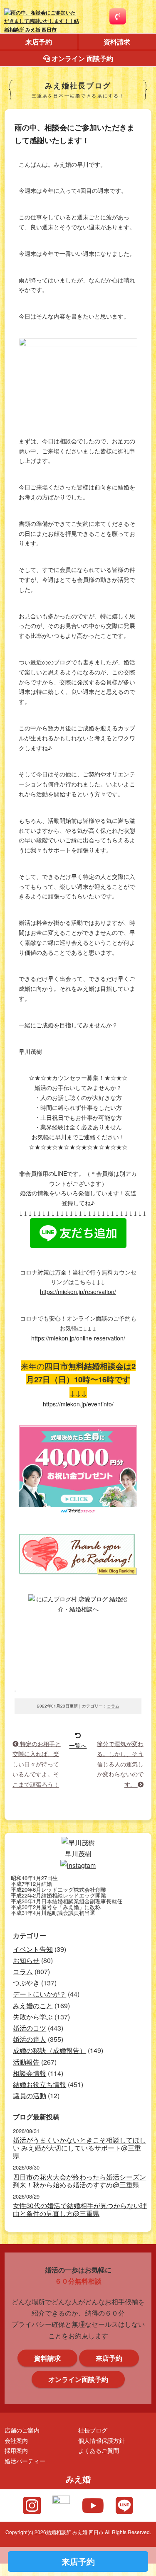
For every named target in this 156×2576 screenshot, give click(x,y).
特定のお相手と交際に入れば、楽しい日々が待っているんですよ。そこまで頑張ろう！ (37, 1764)
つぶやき (26, 1983)
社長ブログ (93, 2430)
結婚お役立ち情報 (40, 2084)
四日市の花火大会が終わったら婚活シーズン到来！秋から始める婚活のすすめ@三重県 (79, 2181)
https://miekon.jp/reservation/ (78, 1292)
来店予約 (39, 42)
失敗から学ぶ (33, 2017)
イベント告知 (33, 1949)
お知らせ (26, 1960)
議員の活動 (30, 2096)
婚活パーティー (25, 2460)
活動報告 (26, 2062)
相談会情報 (30, 2073)
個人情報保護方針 (102, 2440)
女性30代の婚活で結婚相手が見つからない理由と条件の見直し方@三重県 (80, 2209)
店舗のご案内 (22, 2430)
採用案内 (16, 2450)
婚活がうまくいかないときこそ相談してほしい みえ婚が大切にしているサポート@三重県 (79, 2148)
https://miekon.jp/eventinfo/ (78, 1404)
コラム (113, 1706)
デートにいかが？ (40, 1994)
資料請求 (47, 2358)
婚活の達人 (30, 2039)
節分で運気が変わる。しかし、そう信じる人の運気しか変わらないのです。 (120, 1764)
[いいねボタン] (15, 1691)
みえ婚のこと (33, 2006)
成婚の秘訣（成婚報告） (50, 2050)
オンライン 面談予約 (82, 58)
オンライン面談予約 (78, 2379)
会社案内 (16, 2440)
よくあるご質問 (99, 2450)
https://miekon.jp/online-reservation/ (78, 1338)
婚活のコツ (30, 2028)
